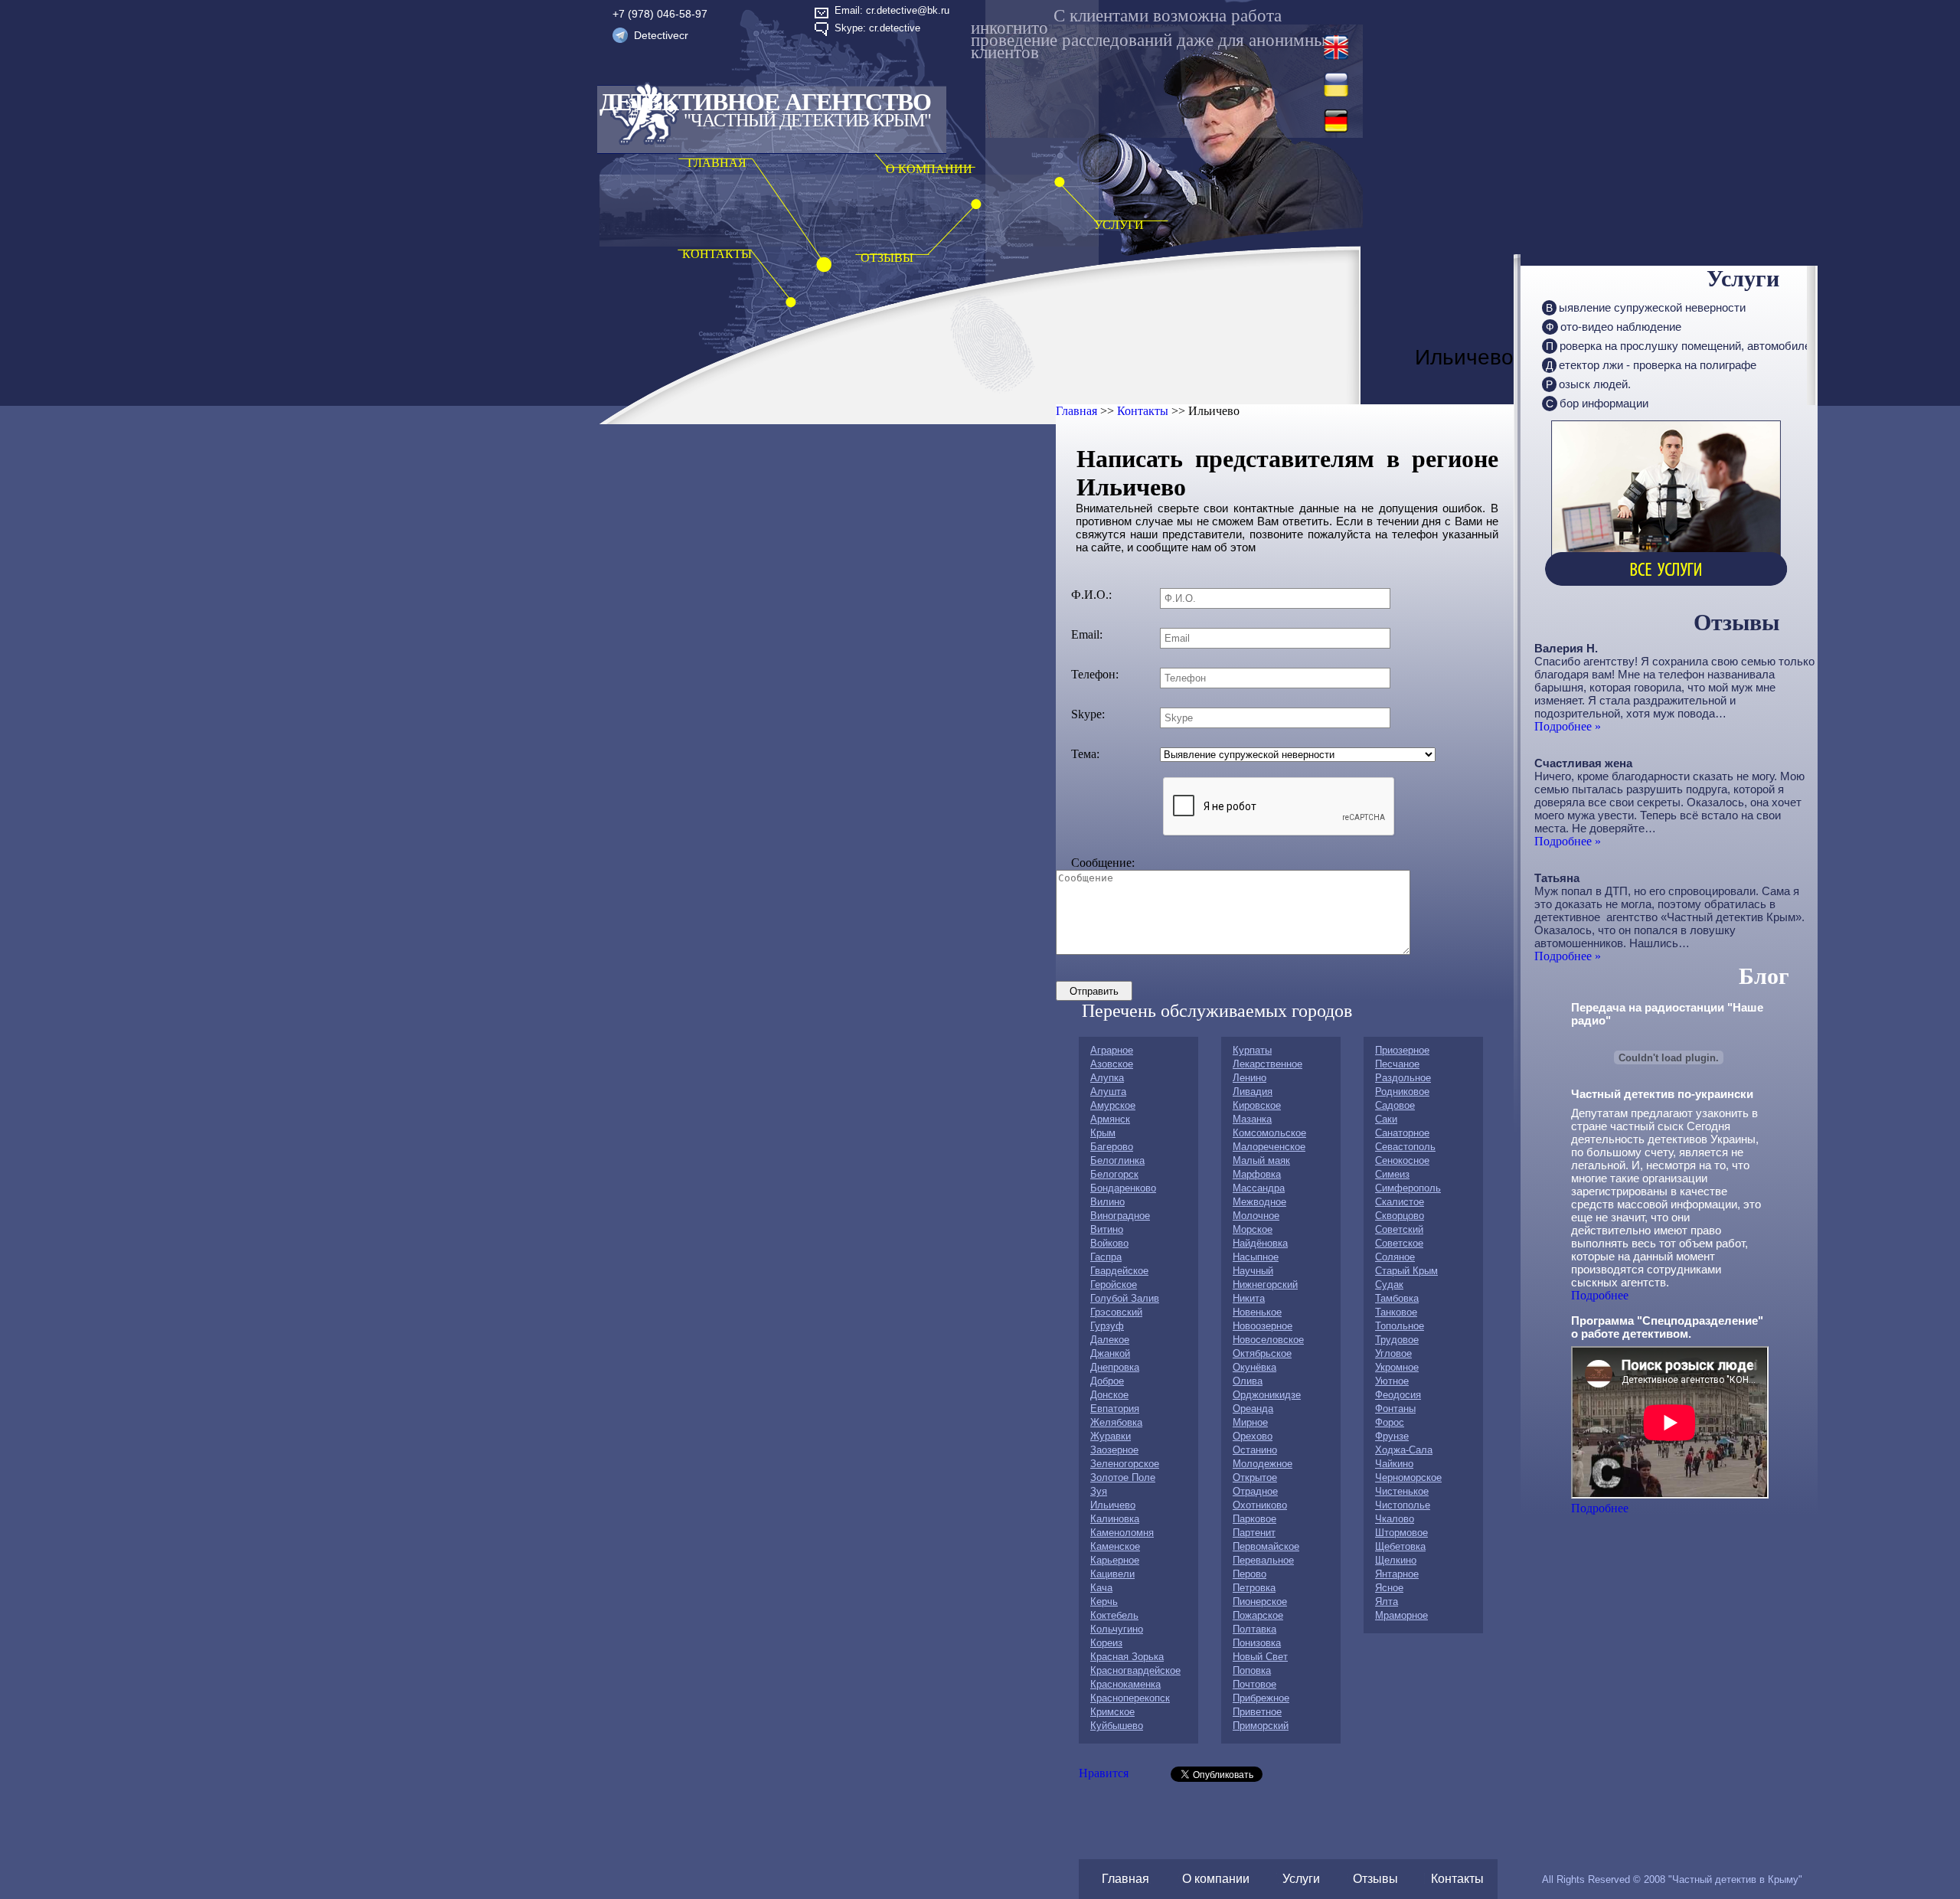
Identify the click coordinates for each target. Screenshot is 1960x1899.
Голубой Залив (1125, 1298)
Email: (1087, 634)
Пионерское (1260, 1602)
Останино (1255, 1450)
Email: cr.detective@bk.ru (892, 10)
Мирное (1250, 1422)
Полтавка (1254, 1629)
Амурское (1113, 1105)
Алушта (1108, 1092)
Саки (1386, 1119)
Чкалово (1395, 1519)
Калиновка (1115, 1519)
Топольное (1400, 1326)
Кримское (1112, 1712)
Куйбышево (1117, 1726)
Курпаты (1252, 1050)
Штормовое (1401, 1533)
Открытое (1255, 1477)
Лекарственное (1267, 1064)
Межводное (1259, 1202)
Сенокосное (1402, 1160)
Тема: (1085, 754)
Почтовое (1254, 1684)
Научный (1253, 1271)
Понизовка (1257, 1643)
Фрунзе (1392, 1436)
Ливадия (1253, 1092)
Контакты (1143, 411)
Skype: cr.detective (877, 28)
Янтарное (1397, 1574)
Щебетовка (1400, 1546)
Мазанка (1252, 1119)
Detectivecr (661, 35)
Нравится (1104, 1773)
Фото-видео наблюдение (1614, 327)
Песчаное (1397, 1064)
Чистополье (1403, 1505)
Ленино (1249, 1078)
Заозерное (1114, 1450)
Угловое (1393, 1353)
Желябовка (1116, 1422)
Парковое (1254, 1519)
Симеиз (1392, 1174)
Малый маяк (1261, 1160)
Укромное (1397, 1367)
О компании (1216, 1879)
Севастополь (1405, 1147)
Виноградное (1120, 1216)
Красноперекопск (1130, 1698)
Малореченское (1269, 1147)
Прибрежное (1261, 1698)
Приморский (1261, 1726)
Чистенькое (1402, 1491)
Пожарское (1258, 1615)
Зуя (1099, 1491)
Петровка (1254, 1588)
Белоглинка (1117, 1160)
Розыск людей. (1588, 384)
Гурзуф (1107, 1326)
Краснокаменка (1125, 1684)
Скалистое (1400, 1202)
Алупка (1107, 1078)
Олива (1248, 1381)
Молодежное (1263, 1464)
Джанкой (1110, 1353)
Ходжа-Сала (1404, 1450)
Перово (1249, 1574)
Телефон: (1095, 674)
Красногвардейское (1135, 1670)
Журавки (1111, 1436)
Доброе (1107, 1381)
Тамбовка (1397, 1298)
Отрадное (1255, 1491)
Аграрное (1112, 1050)
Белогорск (1114, 1174)
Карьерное (1115, 1560)
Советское (1399, 1243)
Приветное (1257, 1712)
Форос (1390, 1422)
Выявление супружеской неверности (1646, 307)
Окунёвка (1254, 1367)
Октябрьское (1262, 1353)
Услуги (1301, 1879)
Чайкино (1394, 1464)
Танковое (1396, 1312)
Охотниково (1260, 1505)
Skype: (1088, 714)
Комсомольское (1269, 1133)
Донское (1109, 1395)
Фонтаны (1395, 1409)
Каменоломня (1122, 1533)
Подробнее (1600, 1295)
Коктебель (1114, 1615)
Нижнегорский (1265, 1285)
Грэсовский (1116, 1312)
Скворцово (1400, 1216)
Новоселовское (1268, 1340)
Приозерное (1402, 1050)
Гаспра (1106, 1257)
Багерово (1112, 1147)
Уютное (1392, 1381)
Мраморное (1401, 1615)
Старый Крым (1406, 1271)
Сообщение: (1103, 863)
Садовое (1395, 1105)
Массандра (1259, 1188)
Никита (1249, 1298)
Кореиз (1106, 1643)
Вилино (1107, 1202)
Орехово (1253, 1436)
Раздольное (1403, 1078)
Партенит (1254, 1533)
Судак (1389, 1285)
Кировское (1257, 1105)
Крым (1103, 1133)
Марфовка (1257, 1174)
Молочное (1256, 1216)
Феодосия (1398, 1395)
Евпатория (1115, 1409)
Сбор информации (1597, 403)
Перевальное (1263, 1560)
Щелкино (1396, 1560)
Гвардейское (1119, 1271)
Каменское (1115, 1546)
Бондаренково (1123, 1188)
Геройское (1114, 1285)
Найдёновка (1260, 1243)
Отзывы (1375, 1879)
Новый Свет (1260, 1657)
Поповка (1252, 1670)
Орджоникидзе (1267, 1395)
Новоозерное (1263, 1326)
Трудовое (1397, 1340)
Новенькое (1257, 1312)
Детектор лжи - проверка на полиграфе (1651, 365)
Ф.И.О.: (1091, 595)
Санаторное (1402, 1133)
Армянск (1110, 1119)
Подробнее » (1568, 726)
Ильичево (1113, 1505)
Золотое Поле (1123, 1477)
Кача (1101, 1588)
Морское (1253, 1229)
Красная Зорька (1127, 1657)
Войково (1109, 1243)
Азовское (1112, 1064)
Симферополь (1408, 1188)
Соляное (1395, 1257)
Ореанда (1253, 1409)
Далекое (1110, 1340)
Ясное (1389, 1588)
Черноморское (1408, 1477)
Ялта (1387, 1602)
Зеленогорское (1125, 1464)
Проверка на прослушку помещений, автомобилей (1681, 346)
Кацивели (1112, 1574)
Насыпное (1256, 1257)
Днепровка (1115, 1367)
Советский (1399, 1229)
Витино (1107, 1229)
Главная (1076, 411)
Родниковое (1402, 1092)
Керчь (1104, 1602)
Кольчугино (1117, 1629)
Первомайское (1266, 1546)
